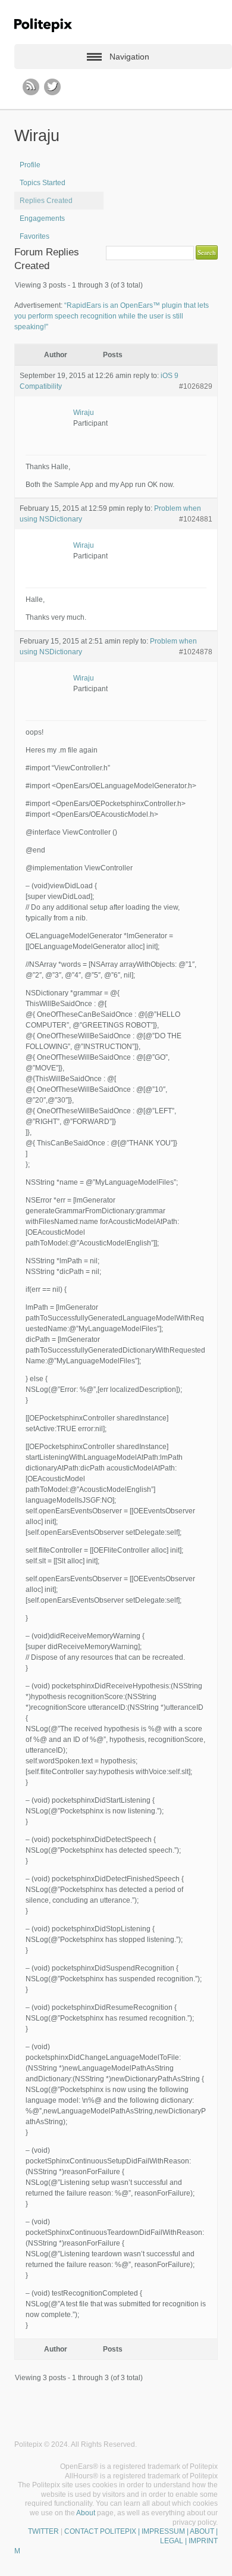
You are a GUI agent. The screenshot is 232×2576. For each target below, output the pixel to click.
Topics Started (43, 183)
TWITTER (43, 2531)
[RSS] (31, 87)
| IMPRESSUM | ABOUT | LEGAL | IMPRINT (177, 2536)
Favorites (35, 236)
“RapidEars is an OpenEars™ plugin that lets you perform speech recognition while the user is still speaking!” (112, 316)
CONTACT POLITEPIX (100, 2531)
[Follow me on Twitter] (52, 87)
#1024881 (196, 519)
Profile (30, 165)
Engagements (42, 218)
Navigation (129, 57)
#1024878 (196, 652)
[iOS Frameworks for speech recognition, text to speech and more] (43, 25)
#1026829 (196, 386)
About (86, 2513)
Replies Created (46, 201)
